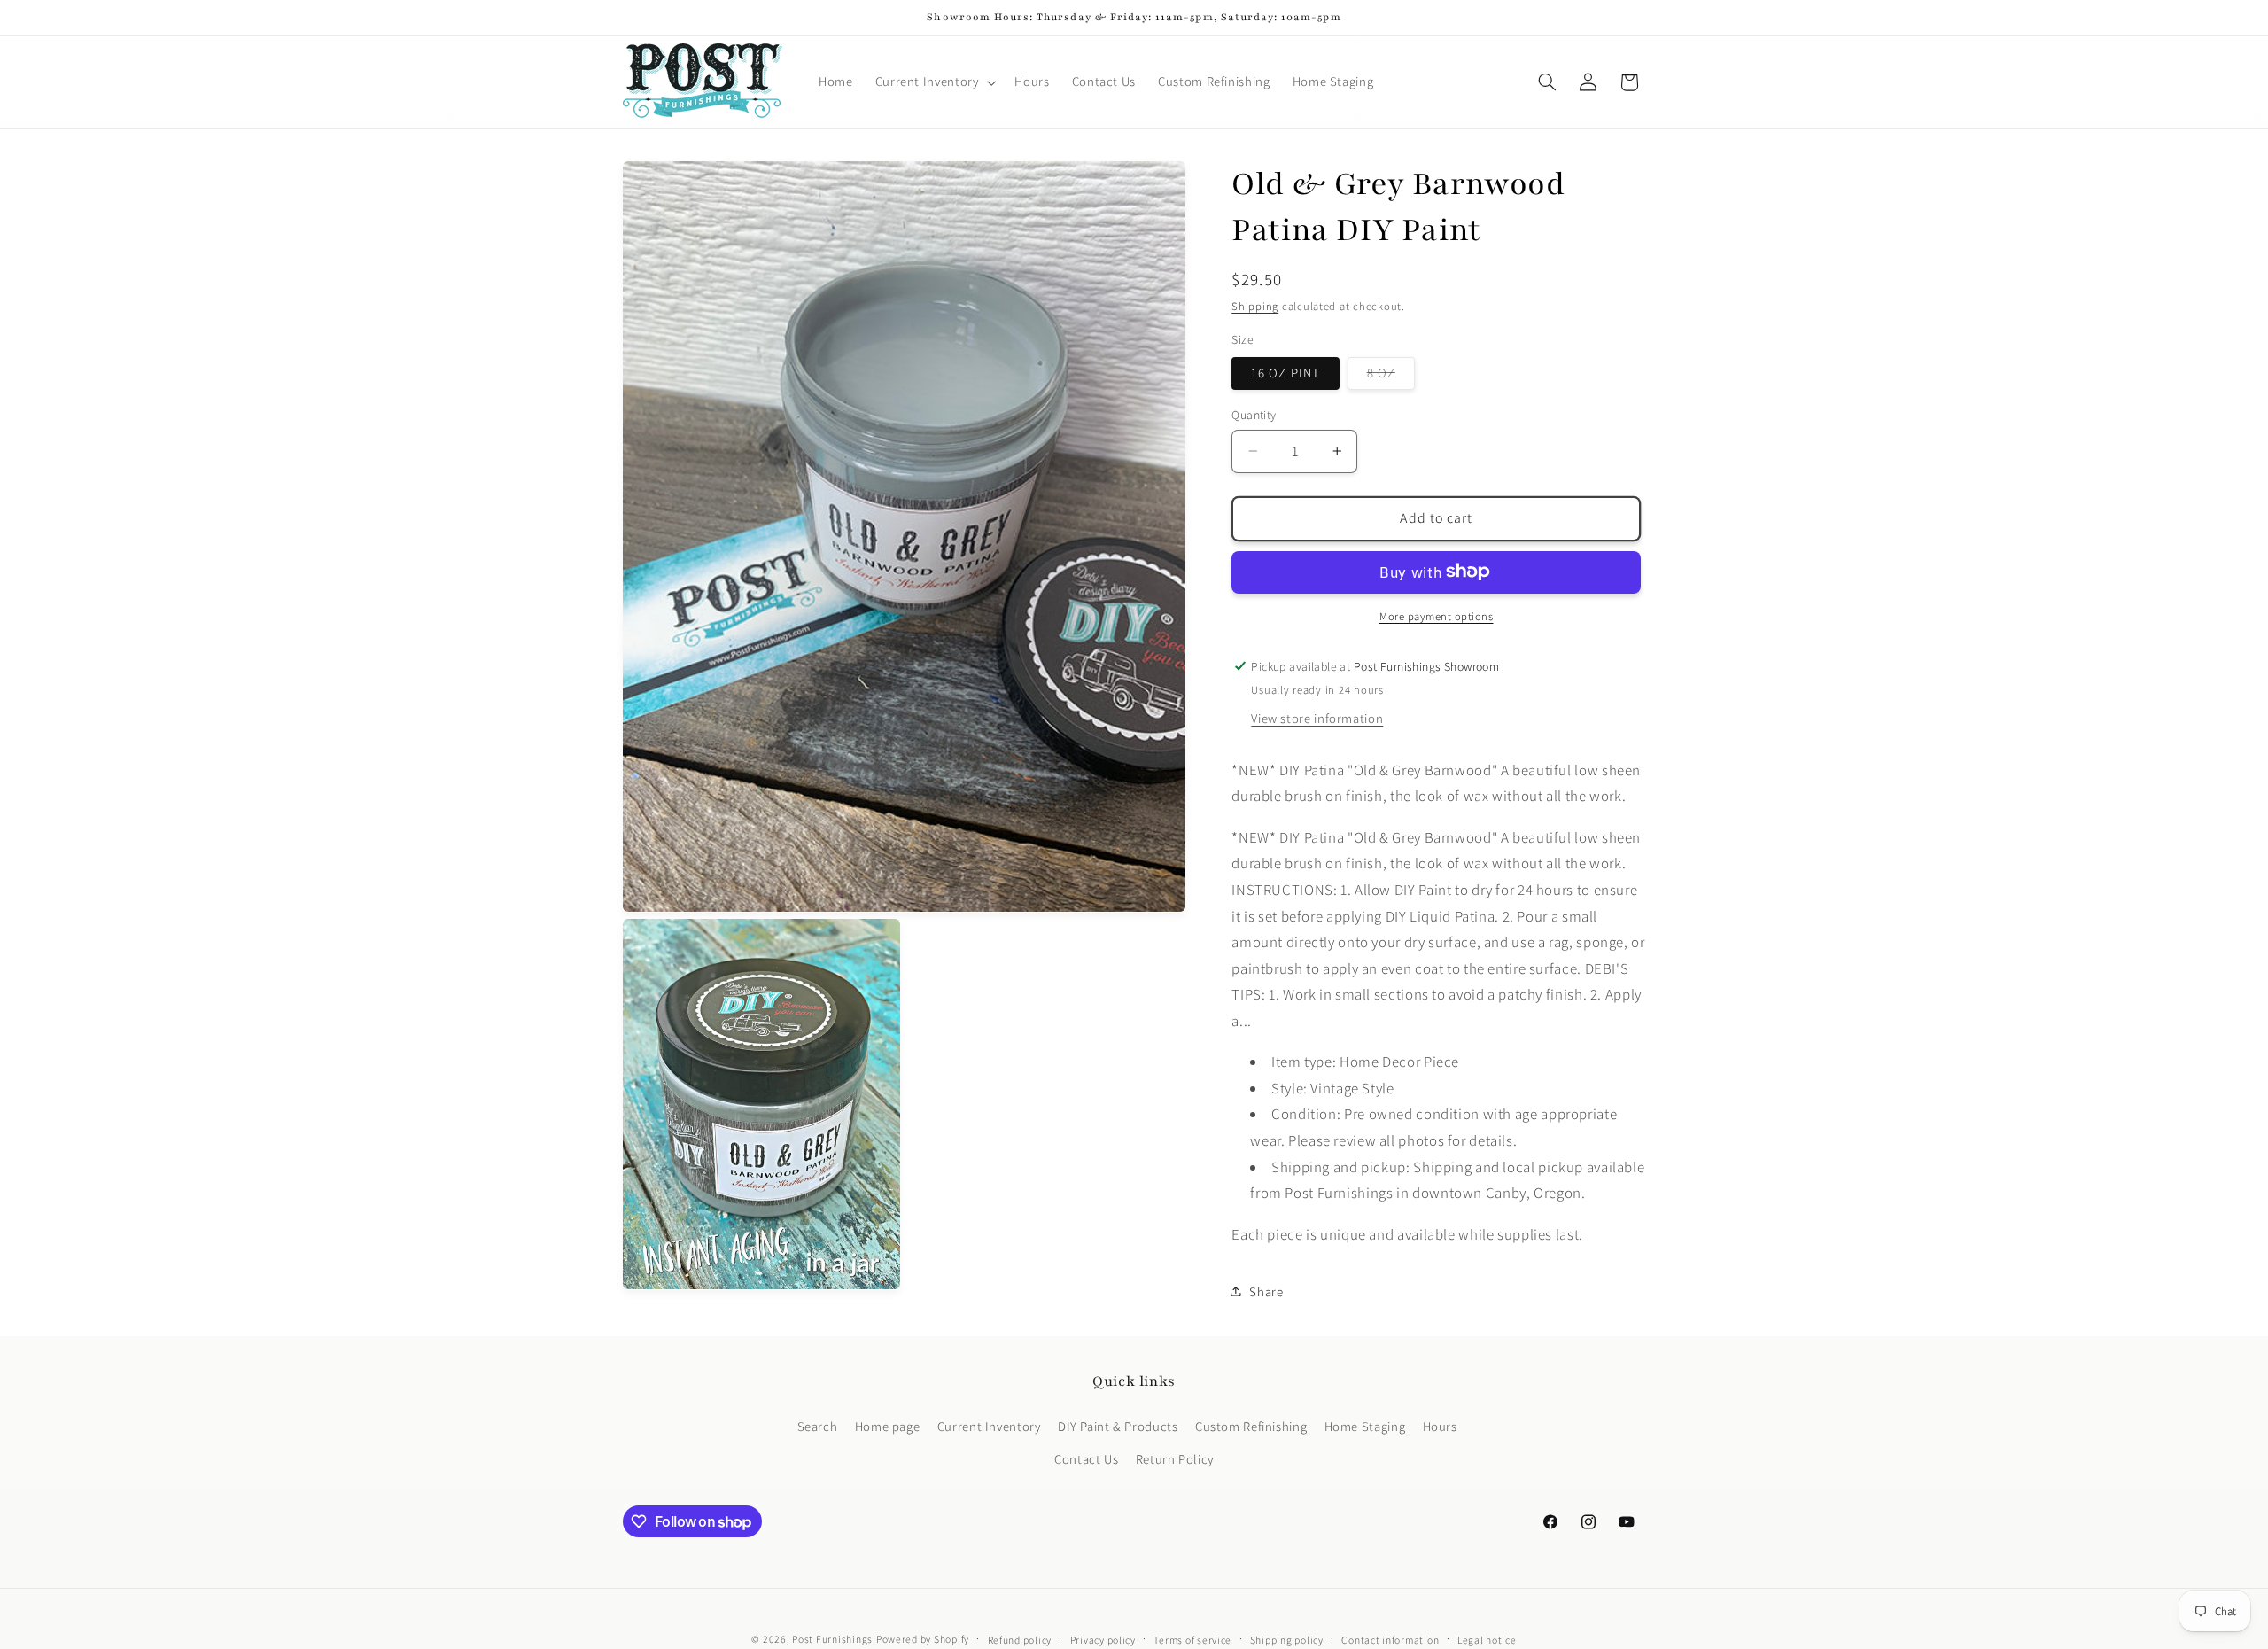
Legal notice (1487, 1640)
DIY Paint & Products (1118, 1426)
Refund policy (1020, 1640)
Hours (1440, 1426)
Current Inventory (989, 1426)
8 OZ (1391, 376)
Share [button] (1266, 1291)
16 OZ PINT (1285, 372)
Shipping (1255, 306)
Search (818, 1426)
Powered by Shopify (923, 1639)
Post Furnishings (832, 1639)
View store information (1317, 717)
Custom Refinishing (1251, 1426)
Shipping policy (1287, 1640)
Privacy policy (1103, 1640)
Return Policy (1175, 1459)
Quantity (1254, 414)
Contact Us (1086, 1459)
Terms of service (1192, 1640)
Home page (888, 1426)
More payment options (1437, 615)
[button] (934, 82)
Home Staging (1365, 1426)
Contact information (1390, 1640)
